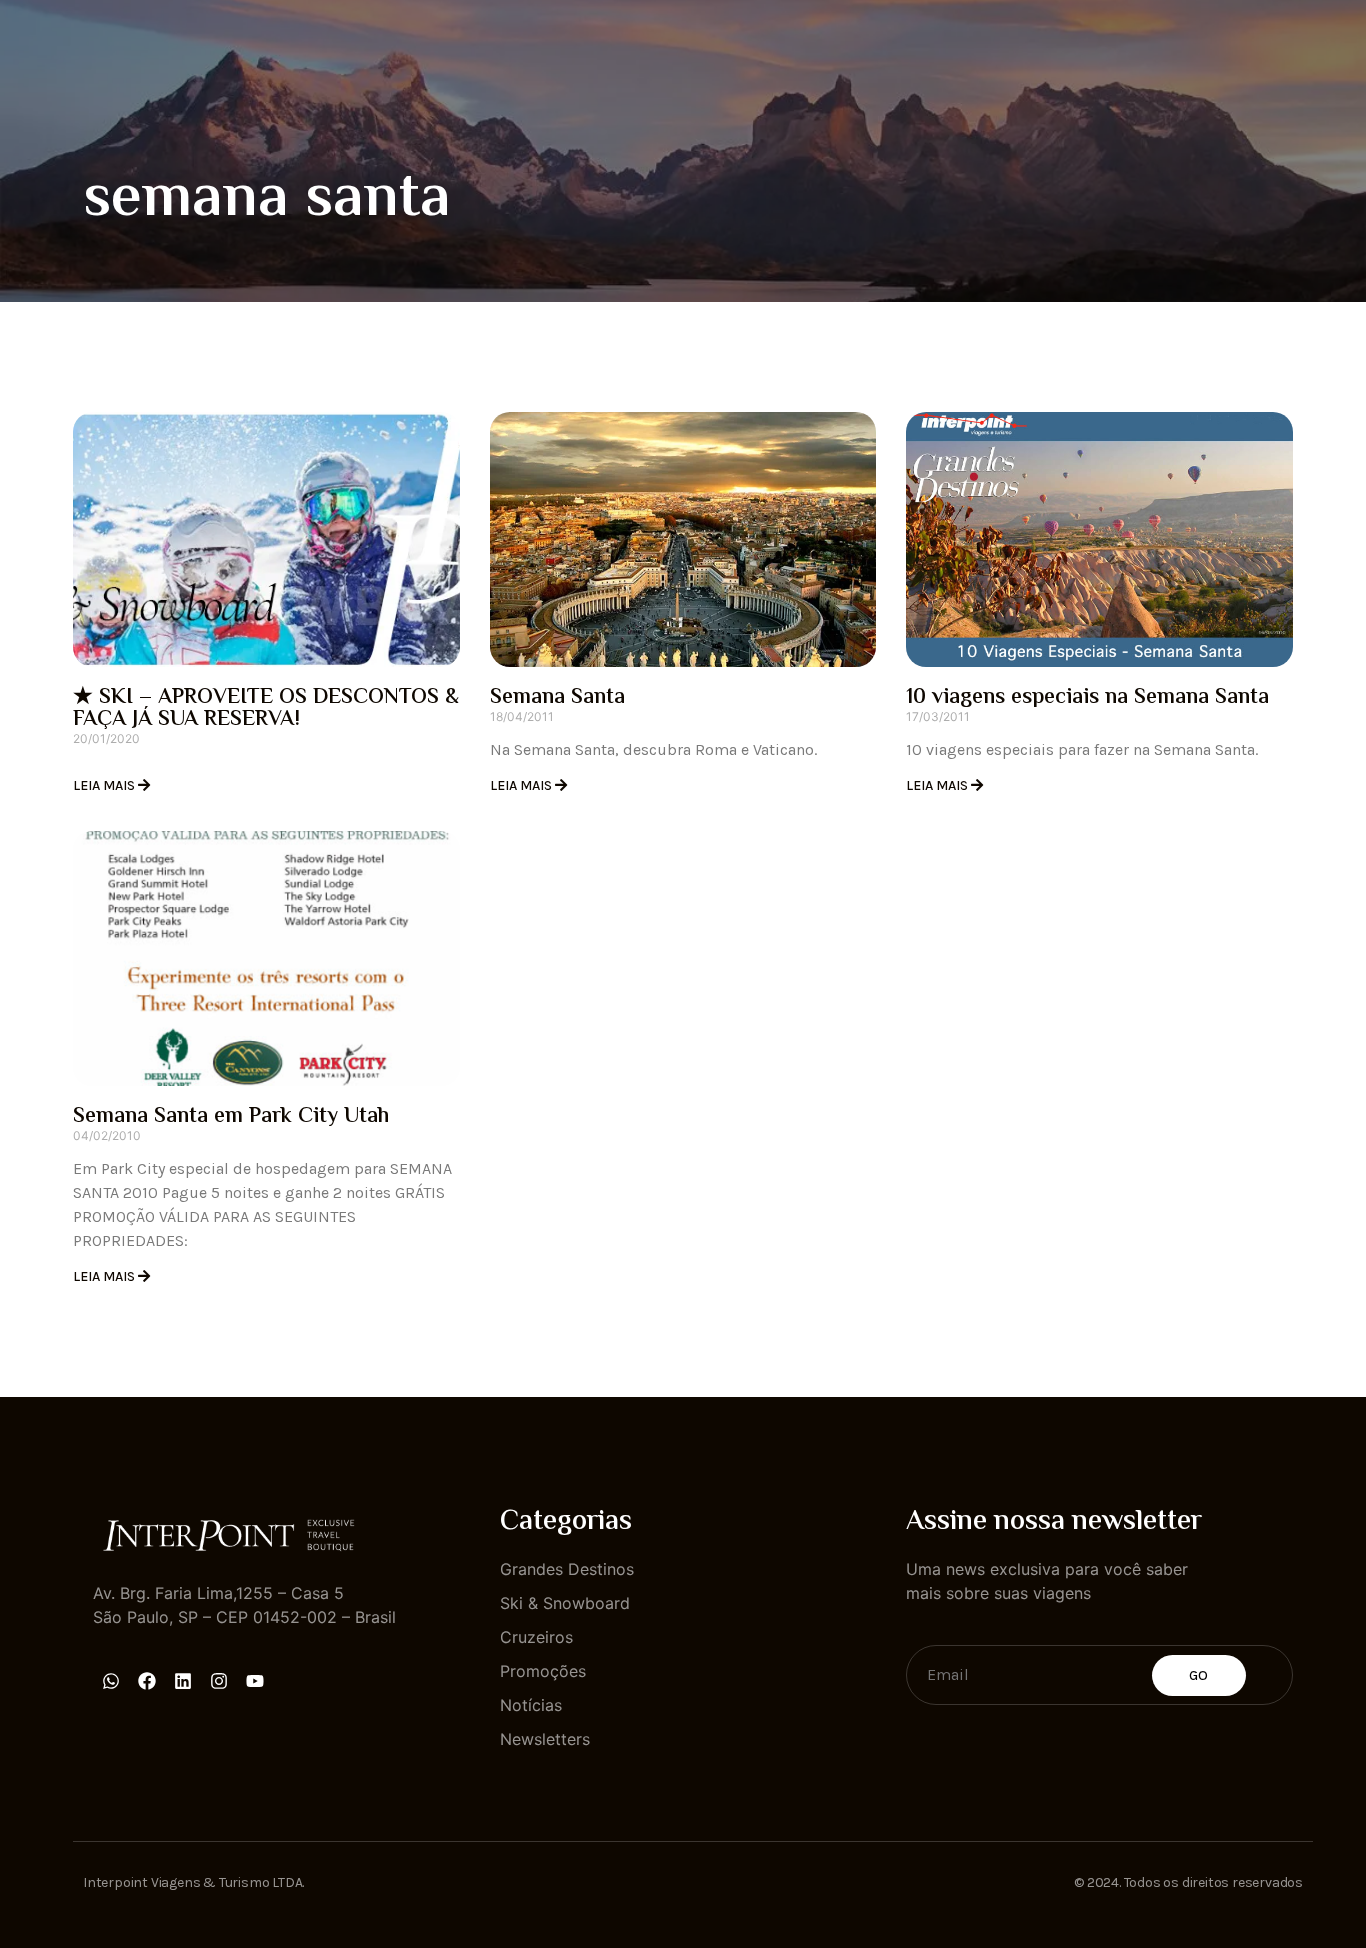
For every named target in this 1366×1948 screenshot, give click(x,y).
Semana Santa (557, 698)
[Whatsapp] (111, 1681)
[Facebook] (147, 1681)
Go (1199, 1675)
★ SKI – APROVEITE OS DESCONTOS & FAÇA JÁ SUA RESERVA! (266, 709)
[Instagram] (219, 1681)
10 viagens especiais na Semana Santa (1087, 698)
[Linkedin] (183, 1681)
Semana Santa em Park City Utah (231, 1117)
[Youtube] (255, 1681)
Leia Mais (105, 785)
